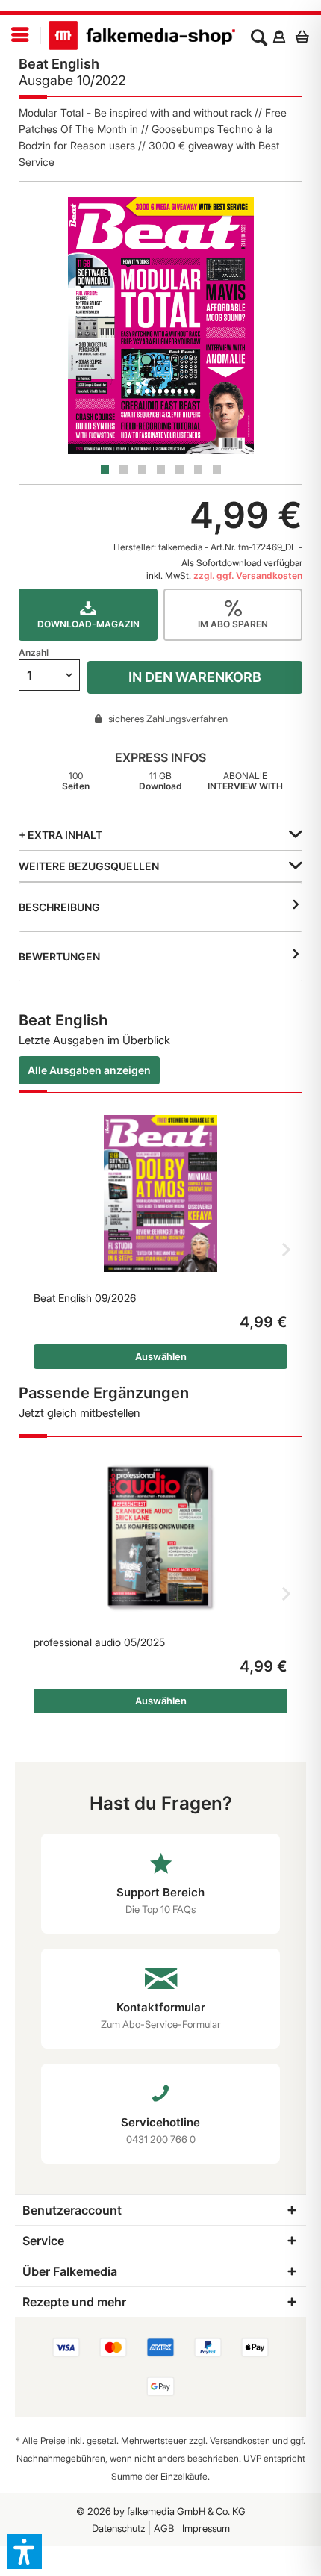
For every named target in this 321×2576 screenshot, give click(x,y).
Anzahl (34, 652)
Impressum (206, 2528)
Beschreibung (59, 907)
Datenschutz (119, 2528)
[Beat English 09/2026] (160, 1194)
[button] (25, 2551)
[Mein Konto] (279, 36)
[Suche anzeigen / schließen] (259, 36)
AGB (164, 2528)
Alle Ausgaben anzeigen (89, 1070)
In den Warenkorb (195, 677)
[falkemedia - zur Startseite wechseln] (142, 35)
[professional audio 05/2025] (160, 1538)
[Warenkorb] (306, 36)
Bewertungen (59, 956)
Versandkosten (240, 2440)
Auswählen (161, 1356)
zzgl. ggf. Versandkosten (248, 575)
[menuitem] (21, 35)
